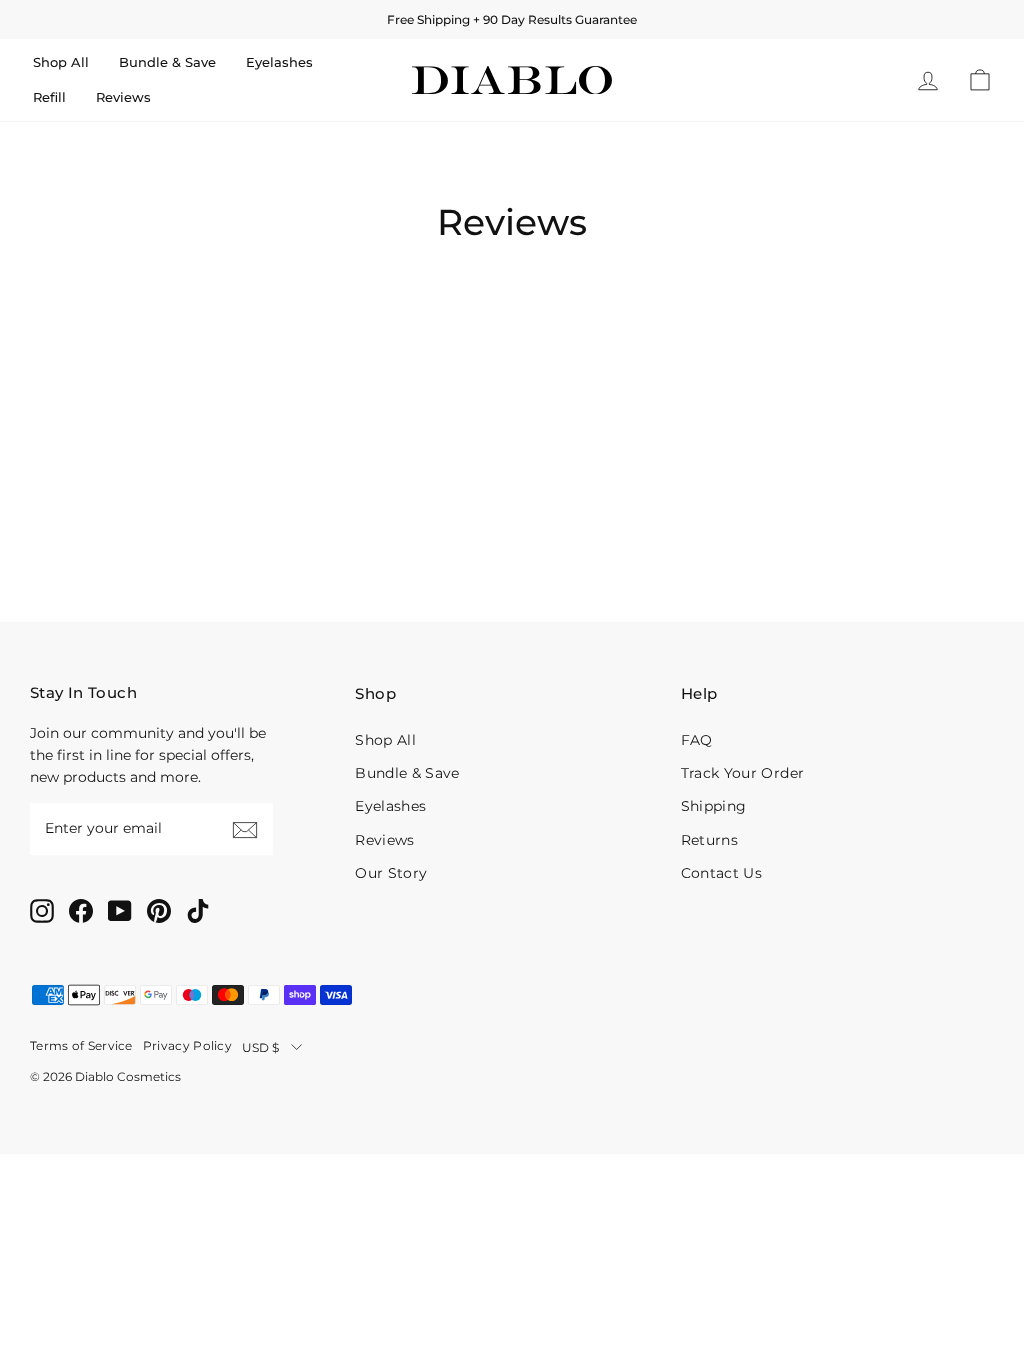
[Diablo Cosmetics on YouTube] (120, 910)
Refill (49, 97)
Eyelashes (279, 62)
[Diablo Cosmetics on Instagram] (42, 910)
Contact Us (721, 873)
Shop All (61, 62)
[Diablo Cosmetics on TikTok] (198, 910)
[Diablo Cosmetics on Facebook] (81, 910)
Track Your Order (742, 773)
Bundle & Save (167, 62)
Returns (709, 840)
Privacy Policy (187, 1045)
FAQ (697, 740)
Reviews (123, 97)
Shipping (714, 806)
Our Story (391, 873)
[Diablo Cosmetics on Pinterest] (159, 910)
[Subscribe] (245, 829)
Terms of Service (81, 1045)
